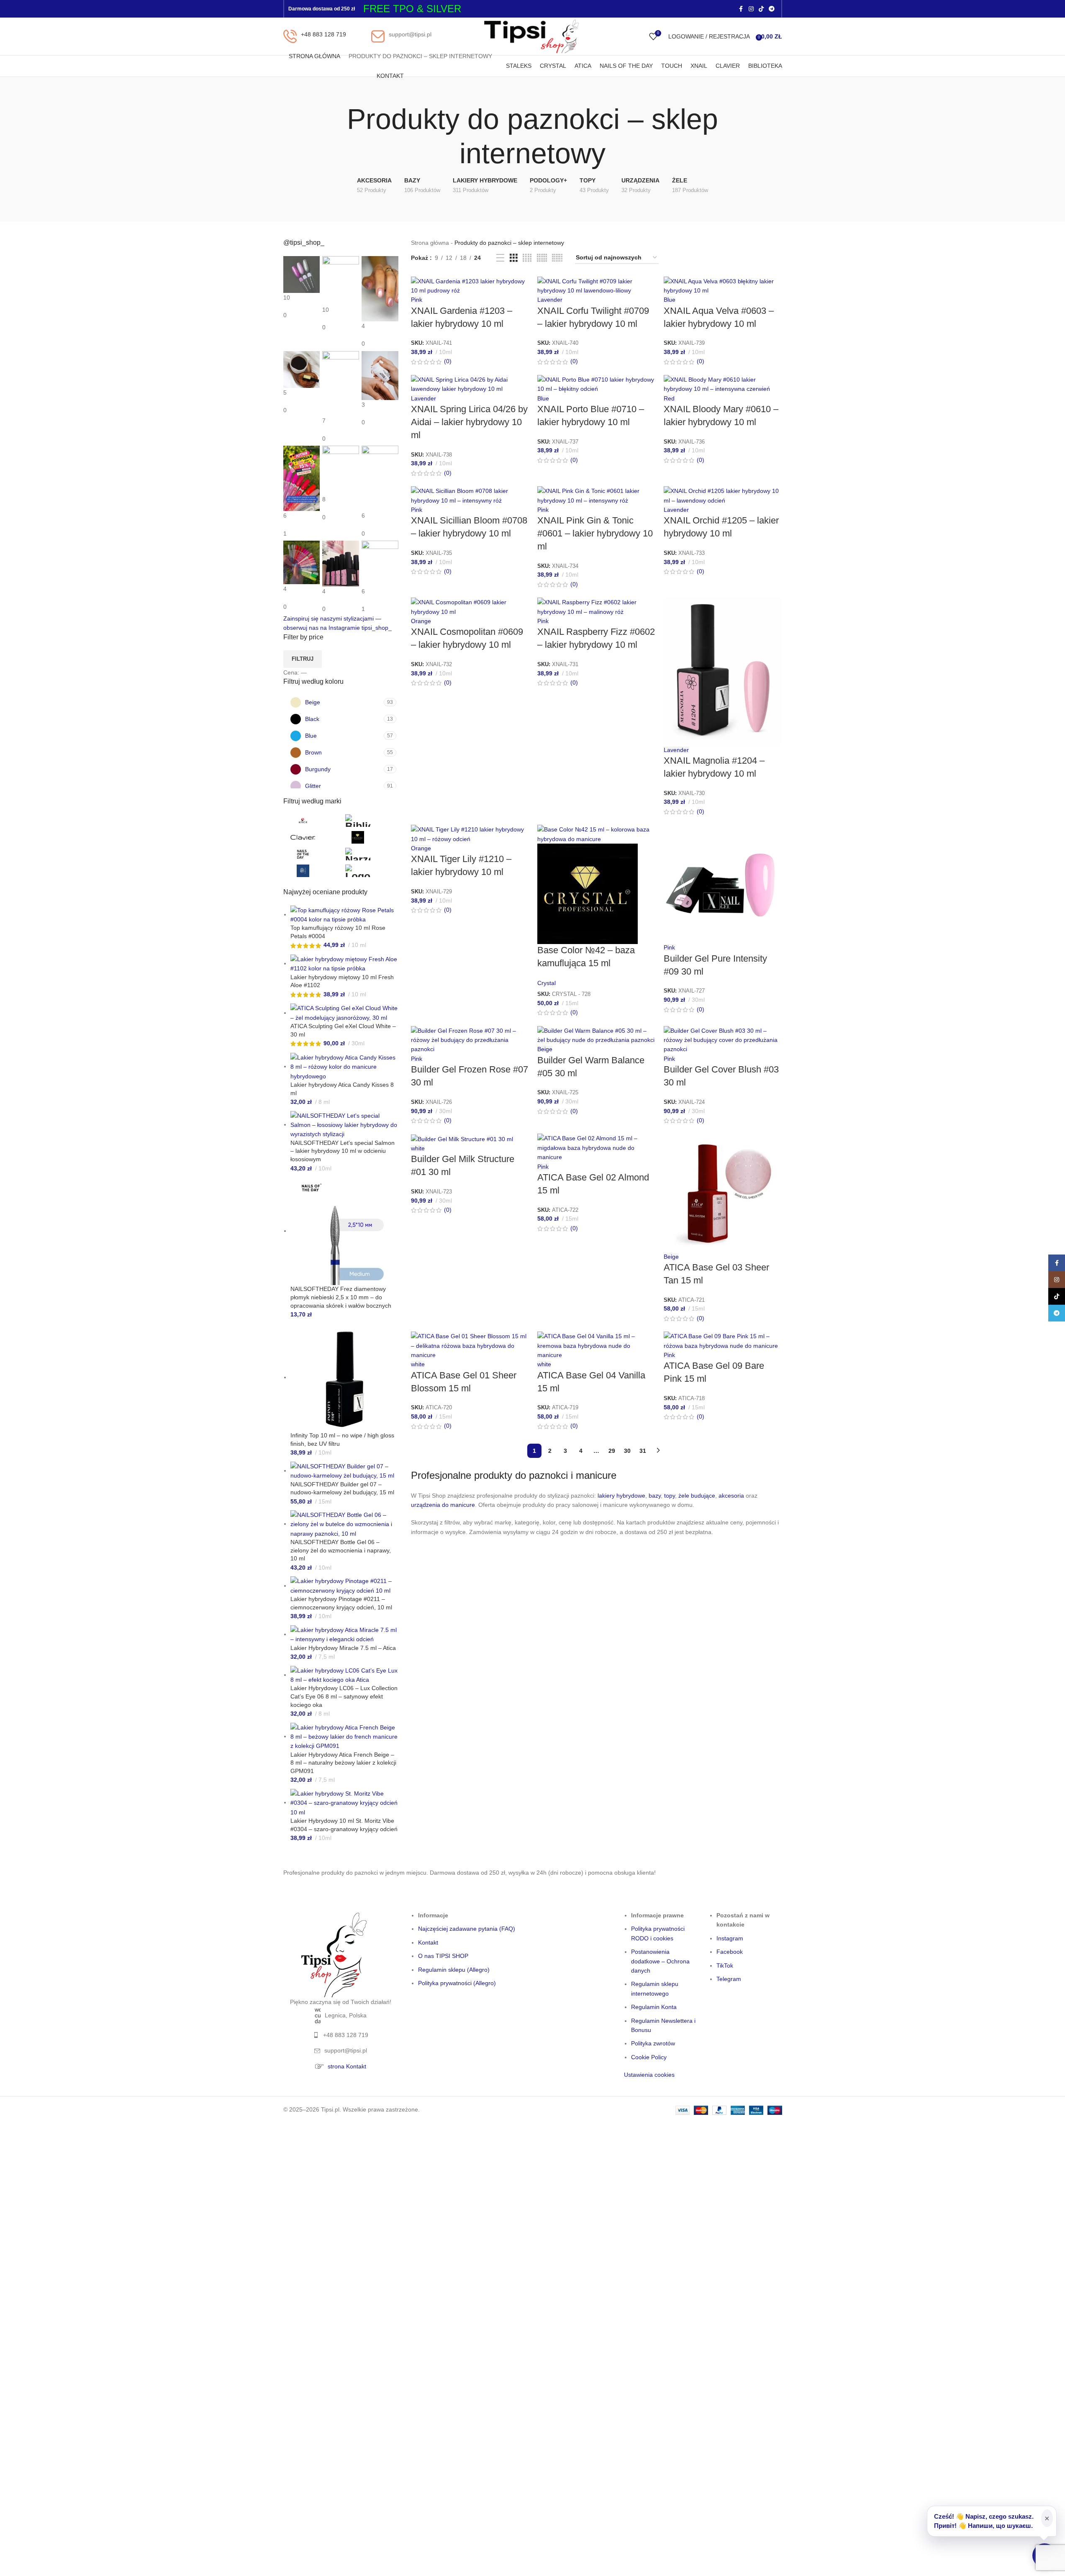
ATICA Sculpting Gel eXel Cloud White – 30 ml (343, 1030)
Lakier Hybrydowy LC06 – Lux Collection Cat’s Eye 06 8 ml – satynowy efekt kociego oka (344, 1696)
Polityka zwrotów (653, 2043)
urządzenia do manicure (443, 1505)
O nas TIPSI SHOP (443, 1956)
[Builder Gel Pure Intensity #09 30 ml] (723, 883)
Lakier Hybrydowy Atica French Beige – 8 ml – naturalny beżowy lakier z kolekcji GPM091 (343, 1763)
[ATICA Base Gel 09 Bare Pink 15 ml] (723, 1340)
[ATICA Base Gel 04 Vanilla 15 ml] (596, 1345)
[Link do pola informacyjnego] (315, 36)
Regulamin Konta (654, 2007)
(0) (447, 361)
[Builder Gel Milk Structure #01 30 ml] (462, 1138)
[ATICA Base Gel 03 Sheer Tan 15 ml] (723, 1192)
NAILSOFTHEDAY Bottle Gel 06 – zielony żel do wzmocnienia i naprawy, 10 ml (341, 1550)
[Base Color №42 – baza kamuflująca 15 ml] (596, 834)
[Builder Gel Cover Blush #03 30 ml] (723, 1039)
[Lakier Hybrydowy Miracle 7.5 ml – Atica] (345, 1634)
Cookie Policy (649, 2057)
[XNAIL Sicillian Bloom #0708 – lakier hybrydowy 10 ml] (470, 495)
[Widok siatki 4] (527, 258)
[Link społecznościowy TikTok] (761, 9)
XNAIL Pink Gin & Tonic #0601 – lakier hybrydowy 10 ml (595, 533)
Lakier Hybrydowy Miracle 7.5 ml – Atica (343, 1648)
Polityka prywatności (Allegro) (457, 1983)
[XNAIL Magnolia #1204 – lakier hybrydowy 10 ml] (723, 671)
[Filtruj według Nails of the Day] (316, 854)
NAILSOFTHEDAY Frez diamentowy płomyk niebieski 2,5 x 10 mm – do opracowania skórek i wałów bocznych (341, 1297)
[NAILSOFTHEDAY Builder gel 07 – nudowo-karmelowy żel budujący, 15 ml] (345, 1470)
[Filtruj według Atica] (316, 821)
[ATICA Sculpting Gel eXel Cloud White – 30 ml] (345, 1013)
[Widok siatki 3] (514, 258)
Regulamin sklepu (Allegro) (454, 1970)
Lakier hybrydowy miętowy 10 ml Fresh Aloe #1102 (342, 981)
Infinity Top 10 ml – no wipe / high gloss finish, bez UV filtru (342, 1439)
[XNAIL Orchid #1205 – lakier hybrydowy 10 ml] (723, 495)
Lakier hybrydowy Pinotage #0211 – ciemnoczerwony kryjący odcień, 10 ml (341, 1603)
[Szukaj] (641, 36)
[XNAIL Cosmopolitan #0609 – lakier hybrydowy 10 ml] (470, 606)
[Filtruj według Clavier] (316, 837)
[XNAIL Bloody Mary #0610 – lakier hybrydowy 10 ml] (723, 384)
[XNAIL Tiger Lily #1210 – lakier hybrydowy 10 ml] (470, 834)
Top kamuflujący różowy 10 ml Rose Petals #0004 (338, 932)
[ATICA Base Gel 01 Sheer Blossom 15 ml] (470, 1345)
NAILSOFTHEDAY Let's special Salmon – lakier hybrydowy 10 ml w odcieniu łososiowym (343, 1151)
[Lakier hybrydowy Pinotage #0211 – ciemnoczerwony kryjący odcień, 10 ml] (345, 1586)
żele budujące (697, 1496)
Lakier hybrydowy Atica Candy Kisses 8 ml (342, 1089)
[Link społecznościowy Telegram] (772, 9)
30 (627, 1451)
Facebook (730, 1952)
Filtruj (303, 659)
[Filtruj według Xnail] (371, 871)
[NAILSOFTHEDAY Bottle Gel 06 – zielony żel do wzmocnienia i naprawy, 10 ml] (345, 1524)
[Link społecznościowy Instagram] (751, 9)
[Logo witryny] (532, 36)
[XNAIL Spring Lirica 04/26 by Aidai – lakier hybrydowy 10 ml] (470, 384)
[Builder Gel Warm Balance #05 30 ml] (596, 1035)
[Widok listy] (500, 258)
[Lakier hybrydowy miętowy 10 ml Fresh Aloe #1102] (345, 963)
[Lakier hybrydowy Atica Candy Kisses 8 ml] (345, 1066)
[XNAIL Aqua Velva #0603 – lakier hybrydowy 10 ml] (723, 285)
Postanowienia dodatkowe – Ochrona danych (660, 1961)
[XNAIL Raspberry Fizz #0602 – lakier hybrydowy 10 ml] (596, 606)
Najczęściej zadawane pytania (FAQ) (467, 1929)
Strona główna (430, 243)
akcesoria (731, 1496)
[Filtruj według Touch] (316, 871)
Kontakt (428, 1942)
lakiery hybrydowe (621, 1496)
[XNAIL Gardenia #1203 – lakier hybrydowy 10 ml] (470, 285)
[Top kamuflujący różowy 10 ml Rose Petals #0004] (345, 914)
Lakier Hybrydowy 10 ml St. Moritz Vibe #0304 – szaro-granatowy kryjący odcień (344, 1825)
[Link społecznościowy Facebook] (741, 9)
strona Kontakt (347, 2066)
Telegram (729, 1979)
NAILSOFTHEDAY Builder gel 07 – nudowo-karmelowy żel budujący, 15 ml (342, 1488)
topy (670, 1496)
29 (612, 1451)
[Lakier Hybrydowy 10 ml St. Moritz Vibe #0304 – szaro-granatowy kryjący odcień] (345, 1802)
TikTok (725, 1965)
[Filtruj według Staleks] (371, 854)
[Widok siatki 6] (557, 258)
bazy (655, 1496)
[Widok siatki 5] (542, 258)
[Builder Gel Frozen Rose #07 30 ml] (470, 1039)
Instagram (730, 1938)
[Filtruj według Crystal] (371, 837)
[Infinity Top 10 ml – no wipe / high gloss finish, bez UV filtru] (345, 1377)
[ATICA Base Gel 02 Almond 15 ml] (596, 1147)
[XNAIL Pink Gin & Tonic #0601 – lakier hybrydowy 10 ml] (596, 495)
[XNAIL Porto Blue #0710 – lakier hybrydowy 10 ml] (596, 384)
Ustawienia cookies (649, 2075)
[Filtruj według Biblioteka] (371, 821)
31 (643, 1451)
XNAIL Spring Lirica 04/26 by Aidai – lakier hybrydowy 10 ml (469, 422)
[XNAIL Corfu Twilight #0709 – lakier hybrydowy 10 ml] (596, 285)
